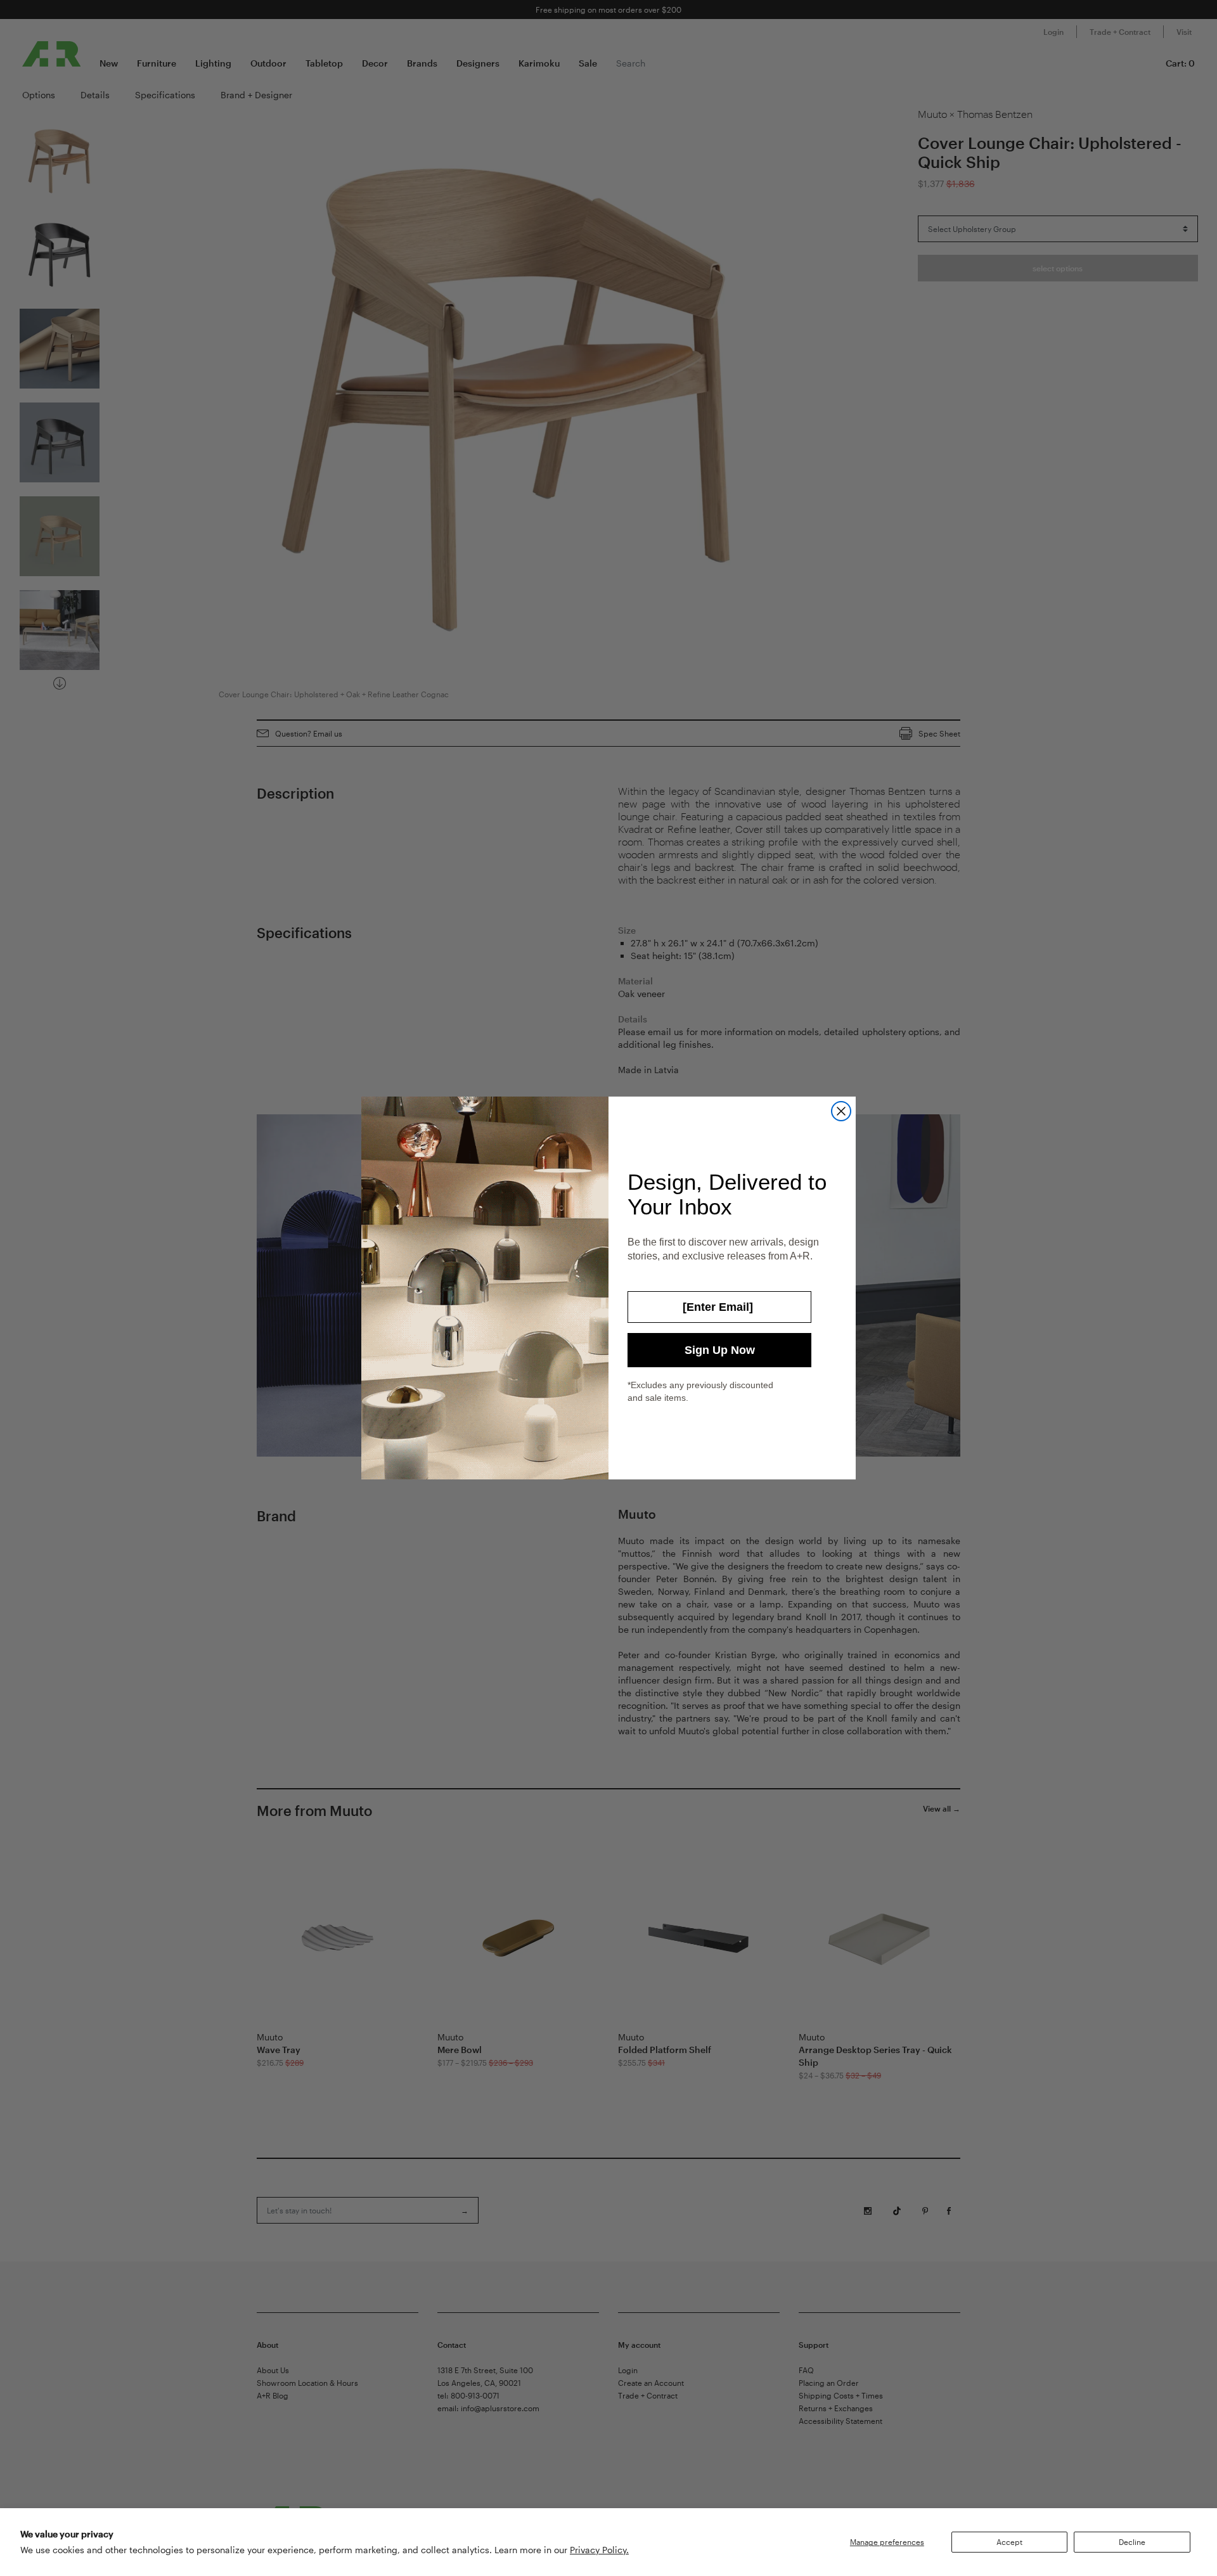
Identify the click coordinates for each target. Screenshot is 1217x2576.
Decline (1132, 2542)
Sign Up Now (720, 1350)
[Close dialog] (841, 1111)
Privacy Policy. (599, 2550)
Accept (1009, 2542)
